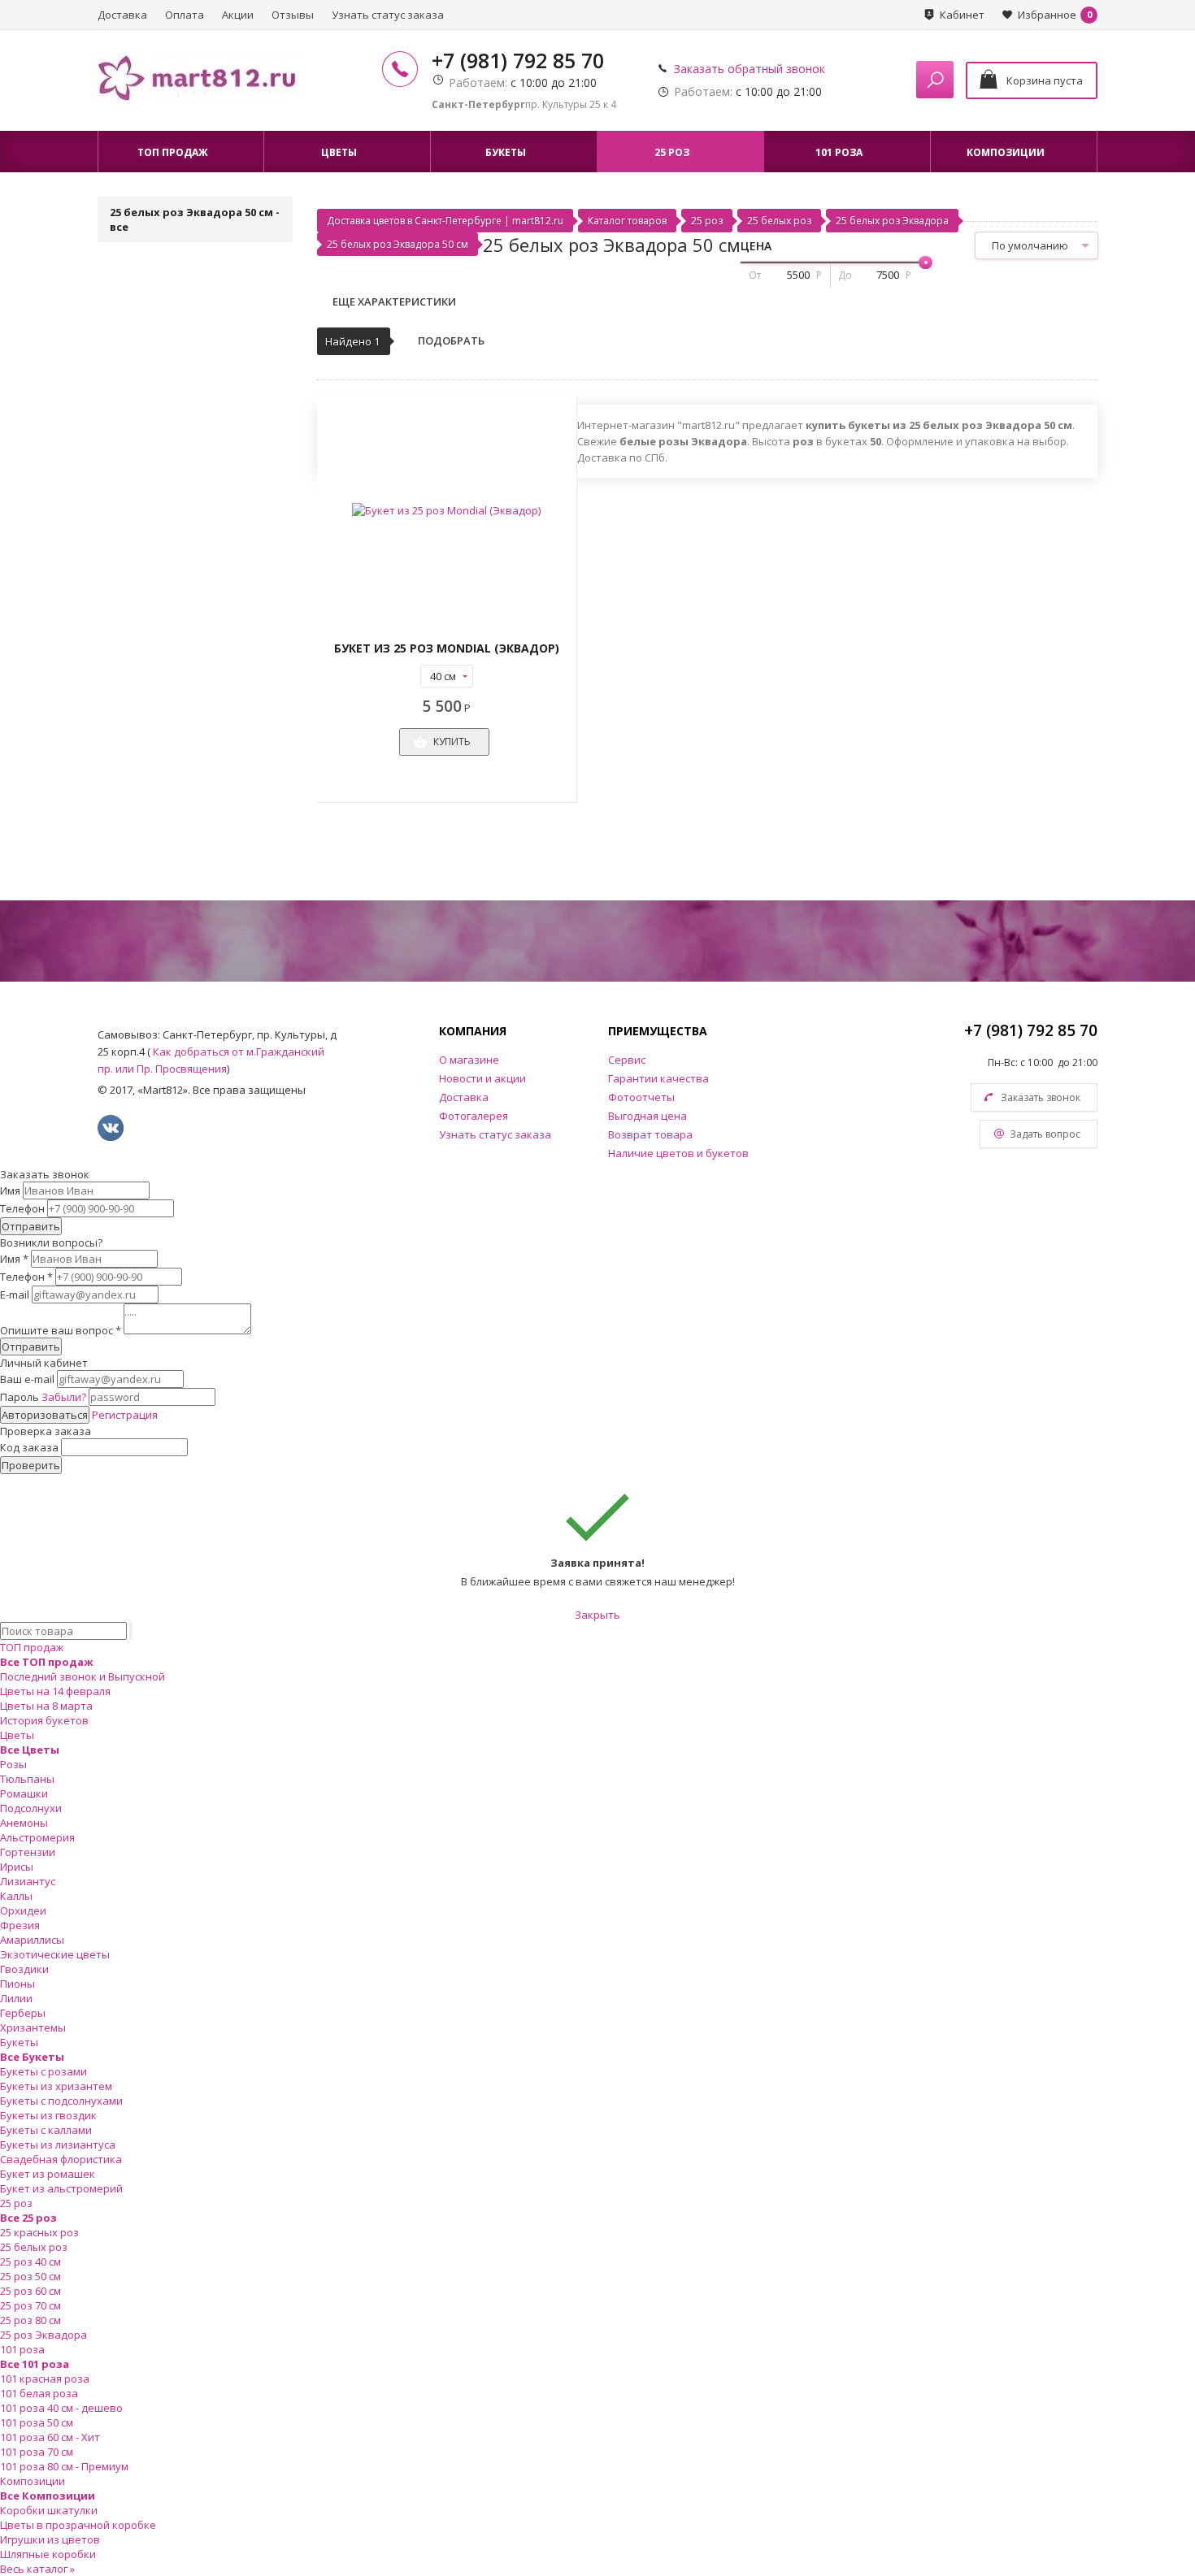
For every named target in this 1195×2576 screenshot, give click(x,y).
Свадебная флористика (61, 2159)
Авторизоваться (45, 1415)
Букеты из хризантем (56, 2086)
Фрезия (20, 1925)
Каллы (16, 1896)
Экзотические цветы (55, 1954)
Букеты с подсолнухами (61, 2101)
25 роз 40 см (30, 2262)
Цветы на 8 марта (46, 1706)
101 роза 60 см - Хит (50, 2437)
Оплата (185, 15)
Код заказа (29, 1447)
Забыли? (64, 1397)
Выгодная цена (647, 1116)
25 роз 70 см (30, 2305)
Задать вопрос (1045, 1134)
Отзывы (293, 15)
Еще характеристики (394, 301)
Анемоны (24, 1823)
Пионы (17, 1984)
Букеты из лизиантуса (58, 2144)
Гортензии (28, 1852)
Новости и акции (482, 1078)
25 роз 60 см (30, 2291)
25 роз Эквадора (43, 2335)
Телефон (22, 1208)
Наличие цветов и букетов (678, 1153)
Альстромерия (37, 1837)
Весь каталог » (37, 2569)
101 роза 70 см (37, 2452)
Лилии (16, 1998)
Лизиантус (28, 1881)
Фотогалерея (474, 1116)
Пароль (43, 1397)
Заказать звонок (1041, 1097)
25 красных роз (39, 2232)
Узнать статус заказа (388, 15)
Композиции (33, 2481)
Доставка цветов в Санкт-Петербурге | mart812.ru (445, 221)
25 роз (707, 221)
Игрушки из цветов (50, 2539)
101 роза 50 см (37, 2422)
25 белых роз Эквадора (892, 221)
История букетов (44, 1720)
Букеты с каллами (46, 2130)
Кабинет (962, 15)
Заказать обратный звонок (750, 69)
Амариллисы (32, 1940)
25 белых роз (779, 221)
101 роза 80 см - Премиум (64, 2466)
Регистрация (125, 1415)
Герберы (23, 2013)
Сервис (627, 1060)
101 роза (22, 2349)
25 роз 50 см (30, 2276)
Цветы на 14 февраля (55, 1691)
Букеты (19, 2042)
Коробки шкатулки (49, 2510)
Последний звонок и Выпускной (83, 1676)
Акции (238, 15)
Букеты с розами (43, 2071)
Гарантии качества (658, 1078)
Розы (13, 1764)
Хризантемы (33, 2027)
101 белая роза (39, 2393)
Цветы (17, 1735)
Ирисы (17, 1867)
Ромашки (24, 1793)
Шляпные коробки (48, 2554)
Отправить (31, 1226)
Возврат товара (650, 1134)
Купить (452, 742)
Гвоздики (24, 1969)
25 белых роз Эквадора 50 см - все (195, 219)
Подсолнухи (31, 1808)
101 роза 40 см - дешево (61, 2408)
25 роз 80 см (30, 2320)
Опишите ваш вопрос (61, 1330)
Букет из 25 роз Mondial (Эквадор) (447, 648)
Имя (10, 1190)
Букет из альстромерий (61, 2188)
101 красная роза (45, 2379)
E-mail (15, 1295)
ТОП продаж (32, 1647)
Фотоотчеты (641, 1097)
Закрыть (597, 1615)
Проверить (31, 1465)
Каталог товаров (627, 221)
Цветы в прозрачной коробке (78, 2525)
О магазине (469, 1060)
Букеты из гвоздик (48, 2115)
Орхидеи (23, 1910)
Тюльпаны (27, 1779)
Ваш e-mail (27, 1379)
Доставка (122, 15)
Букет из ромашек (48, 2174)
